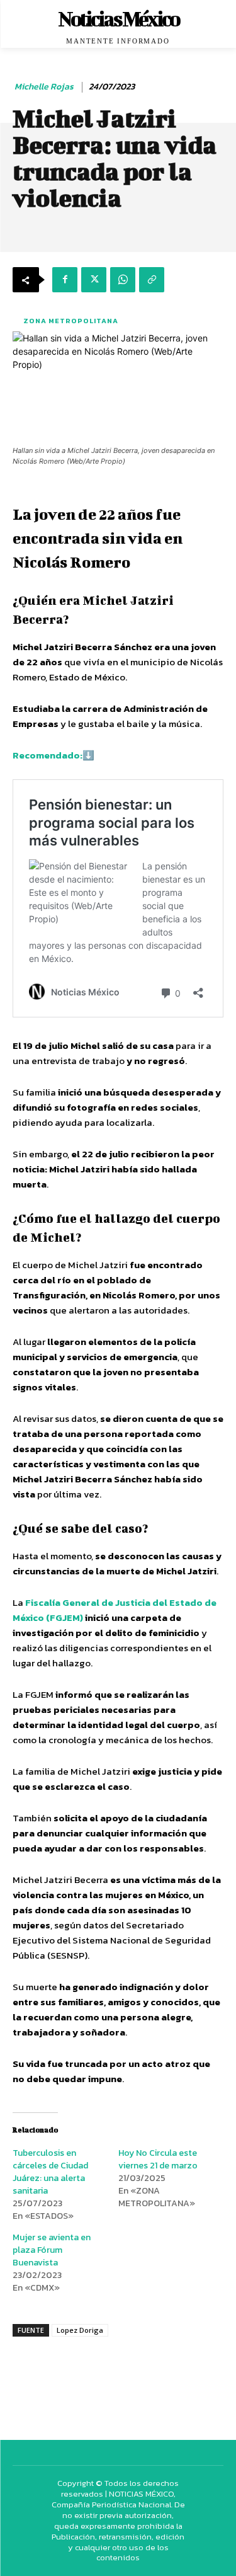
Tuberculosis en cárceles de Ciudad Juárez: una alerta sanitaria (50, 2172)
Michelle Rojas (44, 87)
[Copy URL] (152, 280)
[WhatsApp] (123, 280)
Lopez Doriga (80, 2330)
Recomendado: (48, 755)
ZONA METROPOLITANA (71, 321)
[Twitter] (94, 280)
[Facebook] (65, 280)
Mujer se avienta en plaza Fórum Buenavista (52, 2250)
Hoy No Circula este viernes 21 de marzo (158, 2159)
